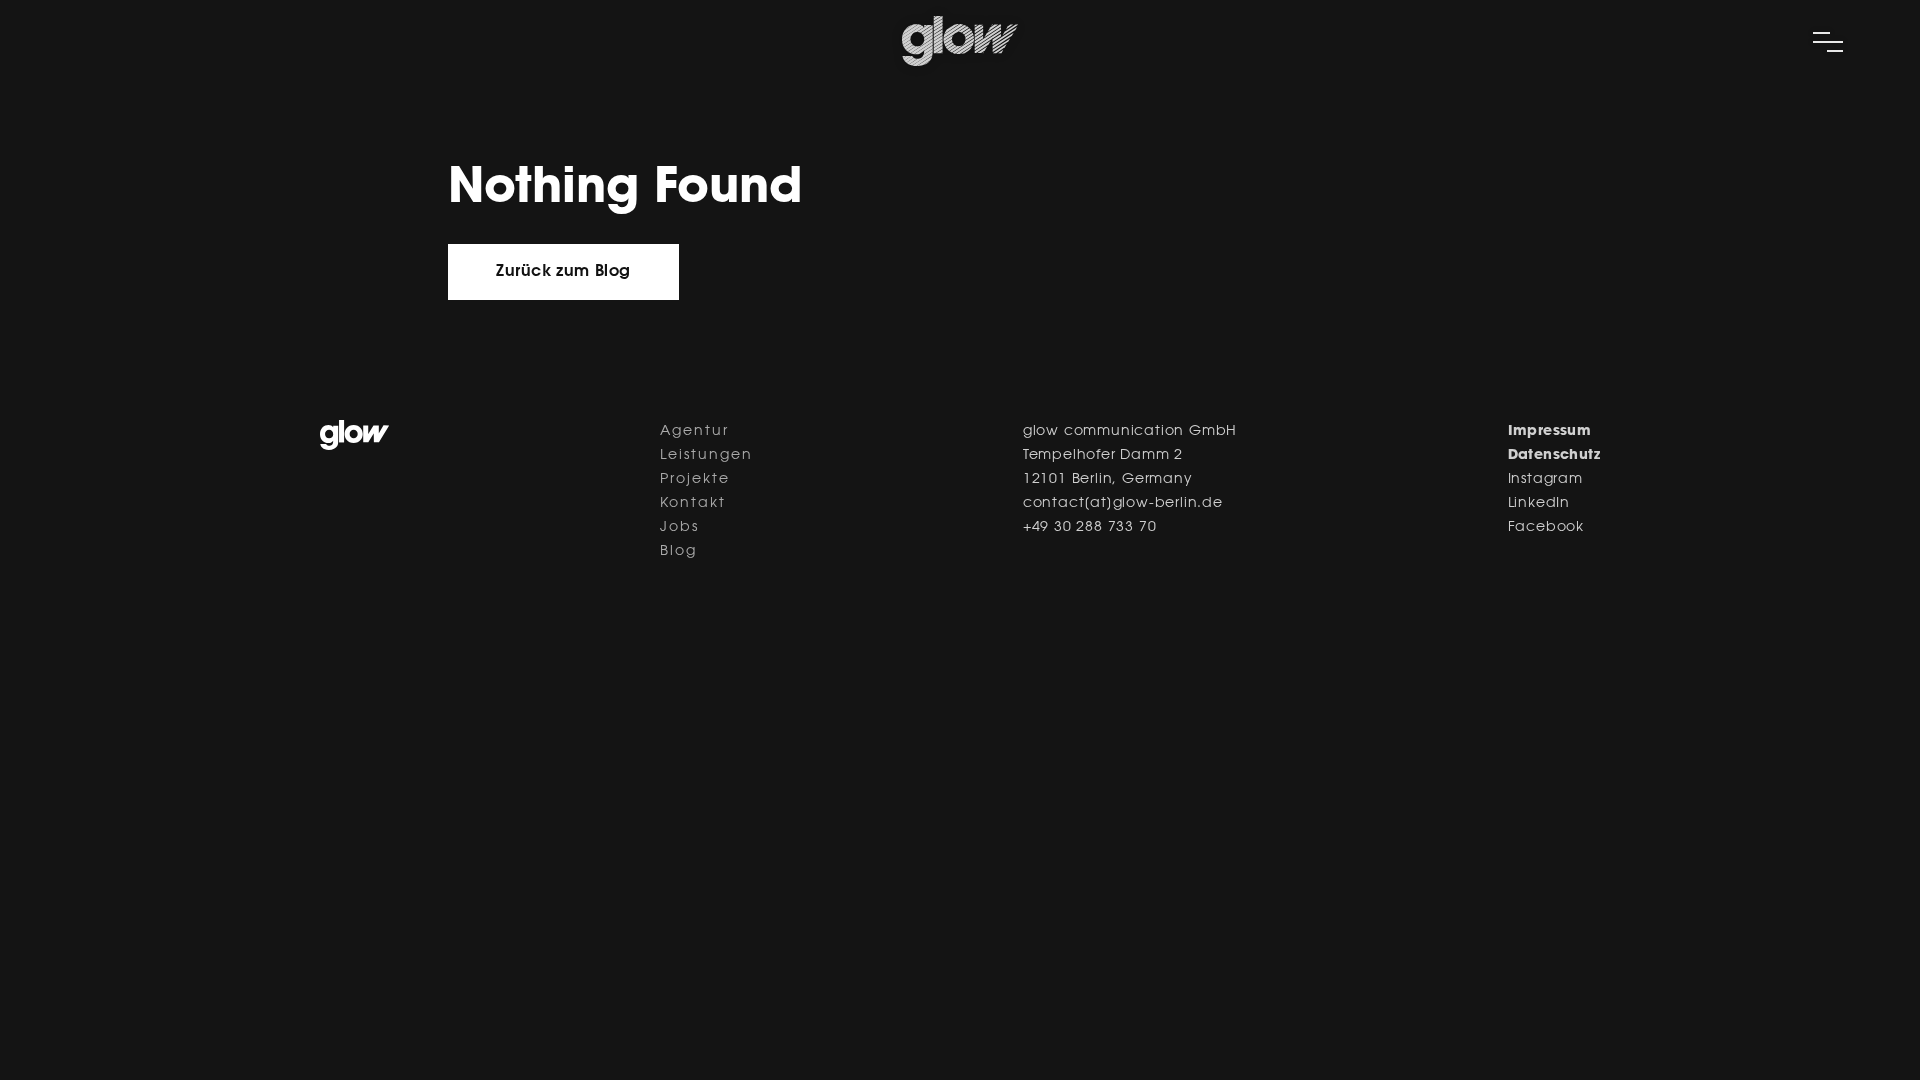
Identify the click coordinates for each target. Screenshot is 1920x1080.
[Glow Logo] (960, 62)
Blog (678, 552)
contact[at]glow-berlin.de (1123, 504)
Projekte (695, 480)
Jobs (679, 528)
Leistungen (706, 456)
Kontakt (693, 504)
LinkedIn (1539, 504)
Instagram (1545, 480)
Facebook (1546, 528)
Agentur (694, 432)
